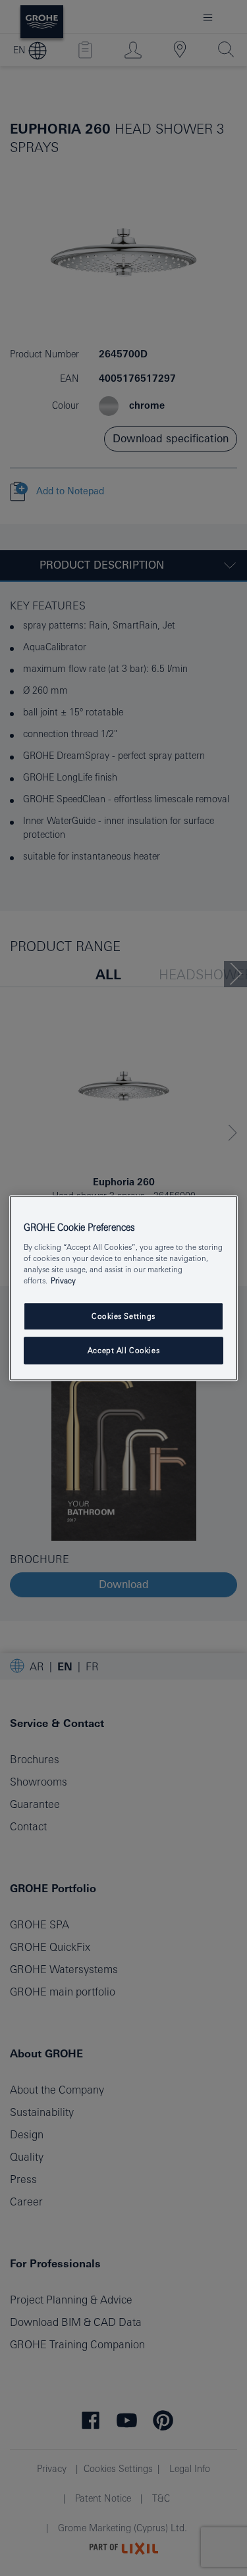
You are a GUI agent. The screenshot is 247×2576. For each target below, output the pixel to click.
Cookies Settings (123, 1316)
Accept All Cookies (123, 1350)
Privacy (63, 1280)
